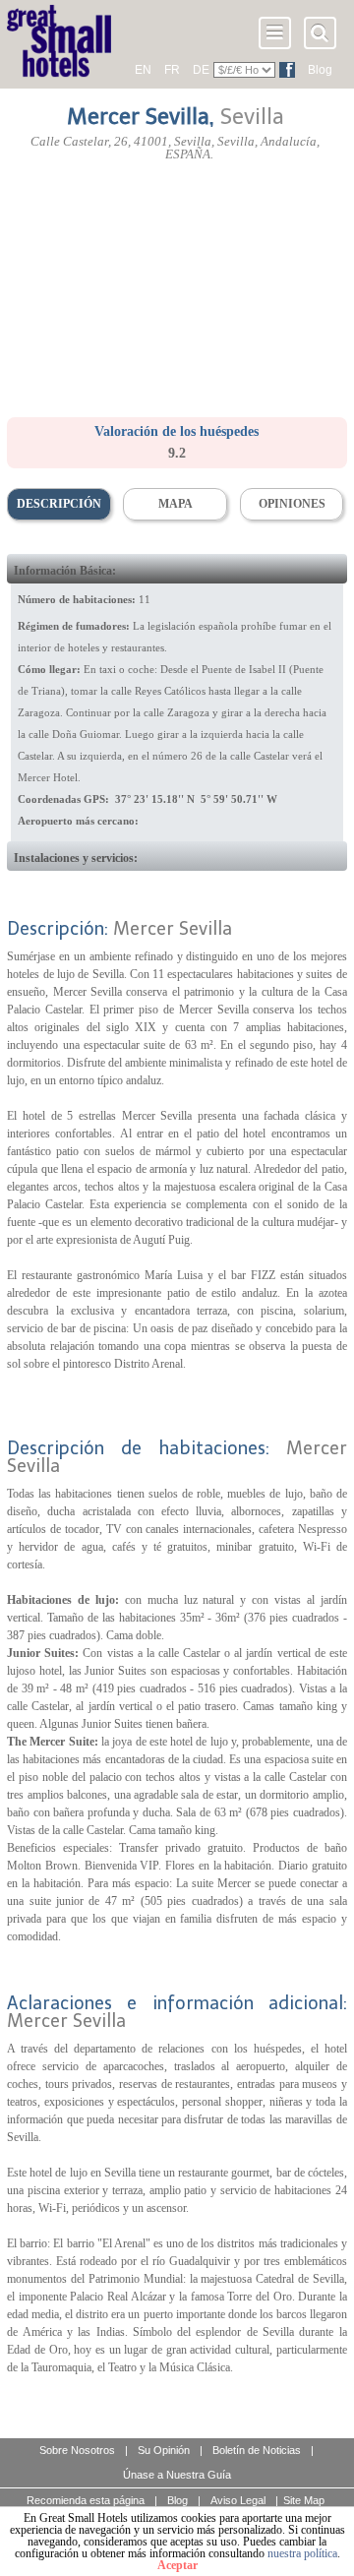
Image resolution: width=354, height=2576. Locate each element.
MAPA (176, 504)
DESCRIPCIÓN (59, 504)
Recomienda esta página (86, 2500)
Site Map (304, 2500)
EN (143, 70)
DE (201, 70)
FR (172, 70)
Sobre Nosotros (77, 2450)
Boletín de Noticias (257, 2450)
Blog (320, 70)
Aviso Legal (238, 2500)
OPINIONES (292, 504)
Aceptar (177, 2565)
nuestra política (302, 2553)
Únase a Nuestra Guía (177, 2475)
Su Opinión (164, 2450)
